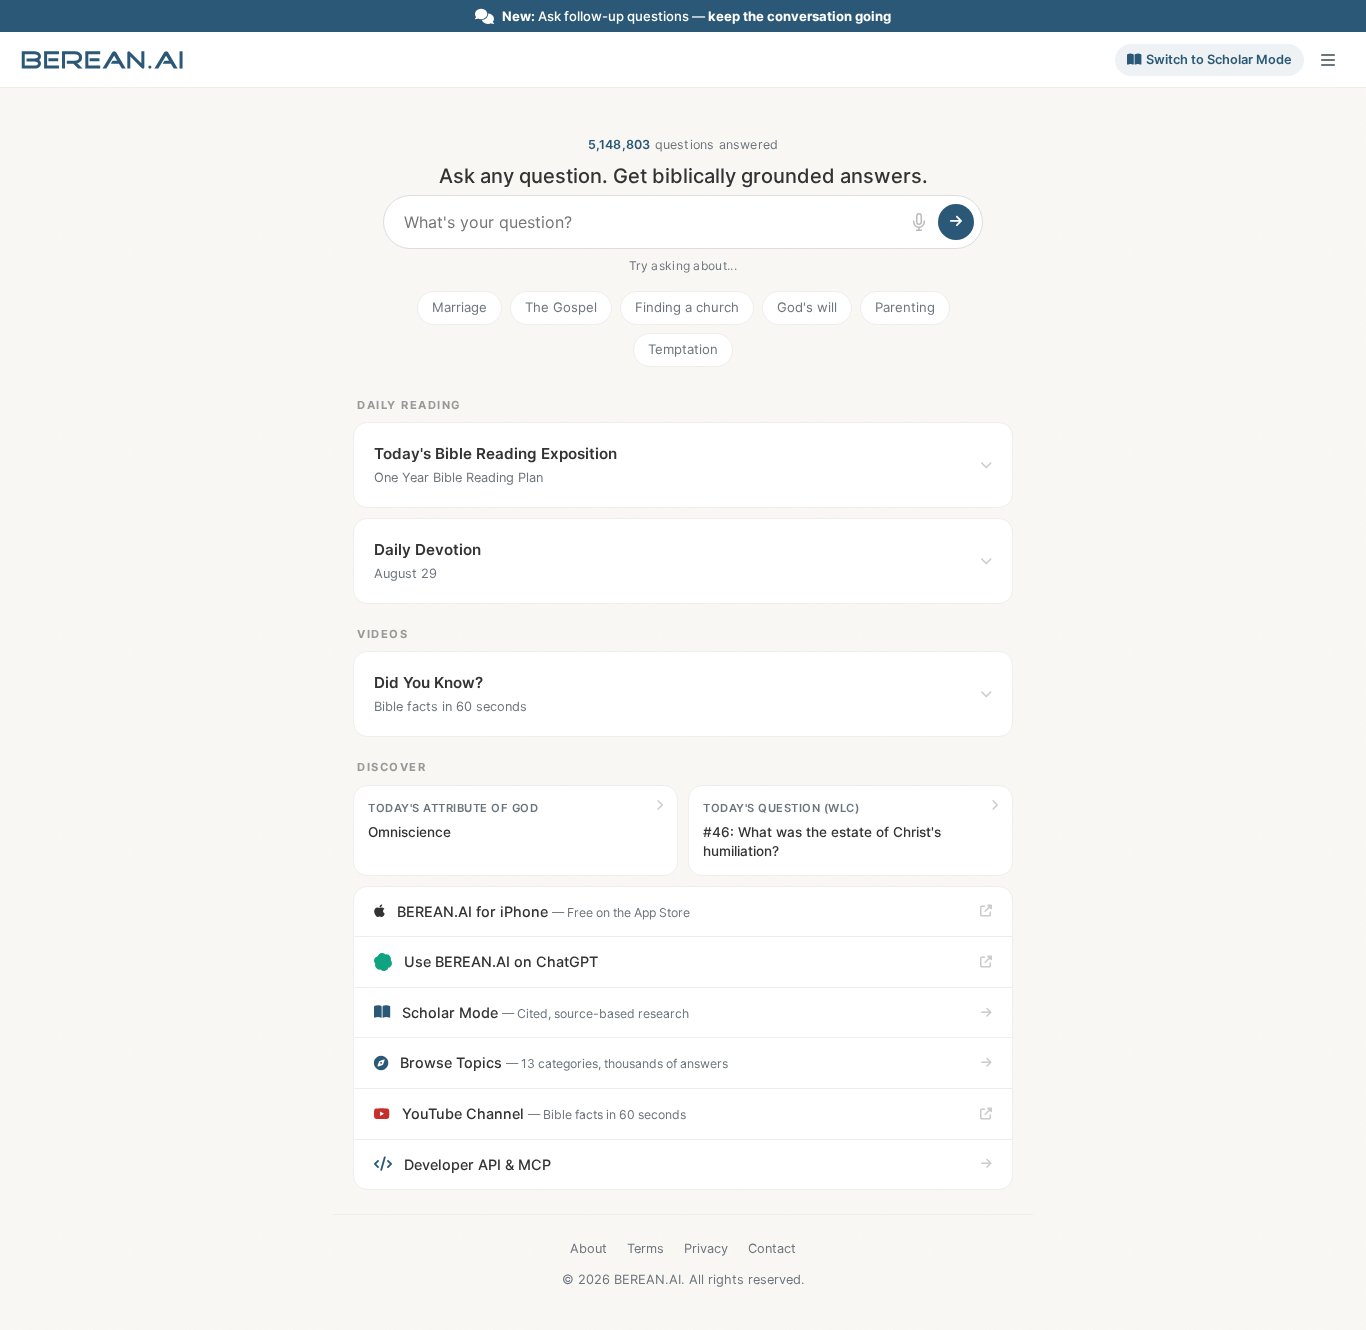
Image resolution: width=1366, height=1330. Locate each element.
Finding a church (687, 307)
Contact (772, 1248)
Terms (645, 1248)
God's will (807, 307)
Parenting (905, 307)
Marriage (459, 307)
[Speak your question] (919, 222)
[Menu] (1328, 60)
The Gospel (561, 307)
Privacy (706, 1248)
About (588, 1248)
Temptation (683, 349)
